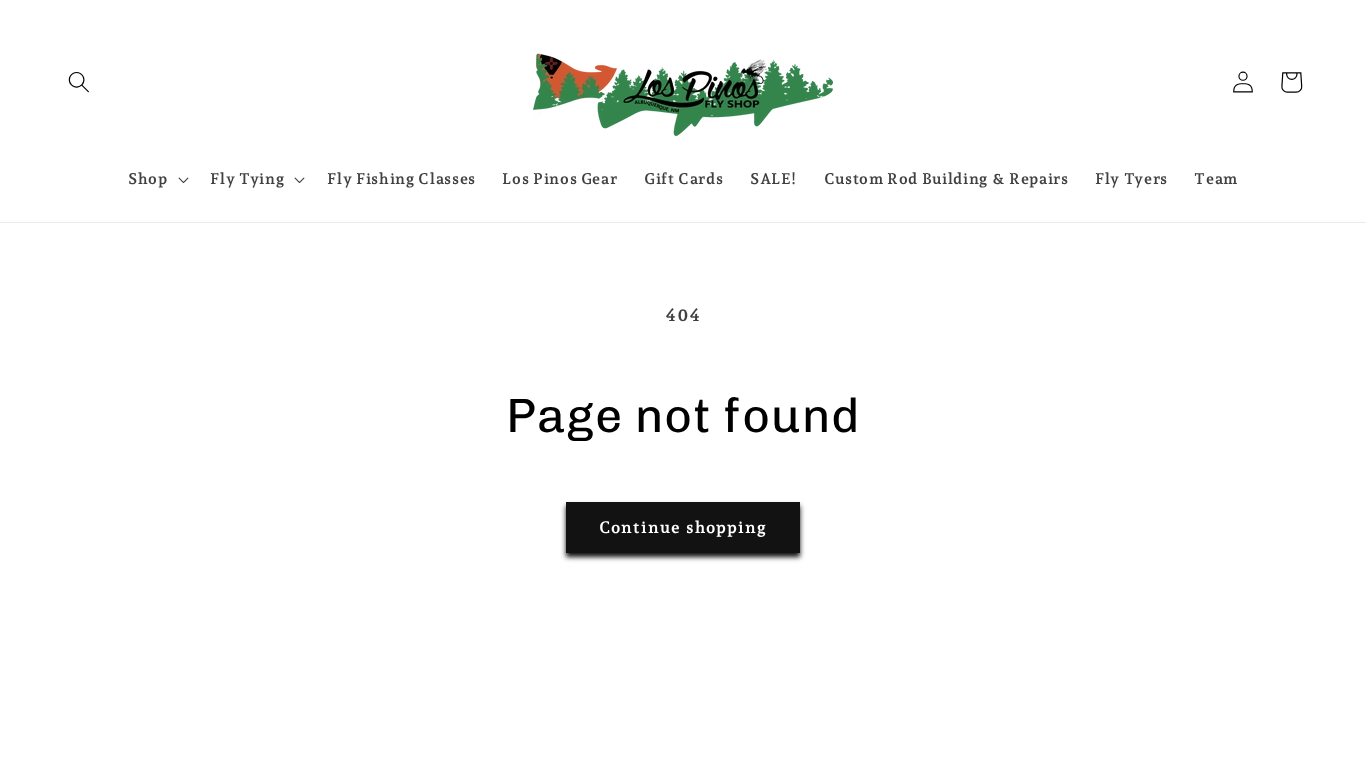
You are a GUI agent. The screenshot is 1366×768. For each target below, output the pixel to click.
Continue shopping (683, 527)
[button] (79, 82)
